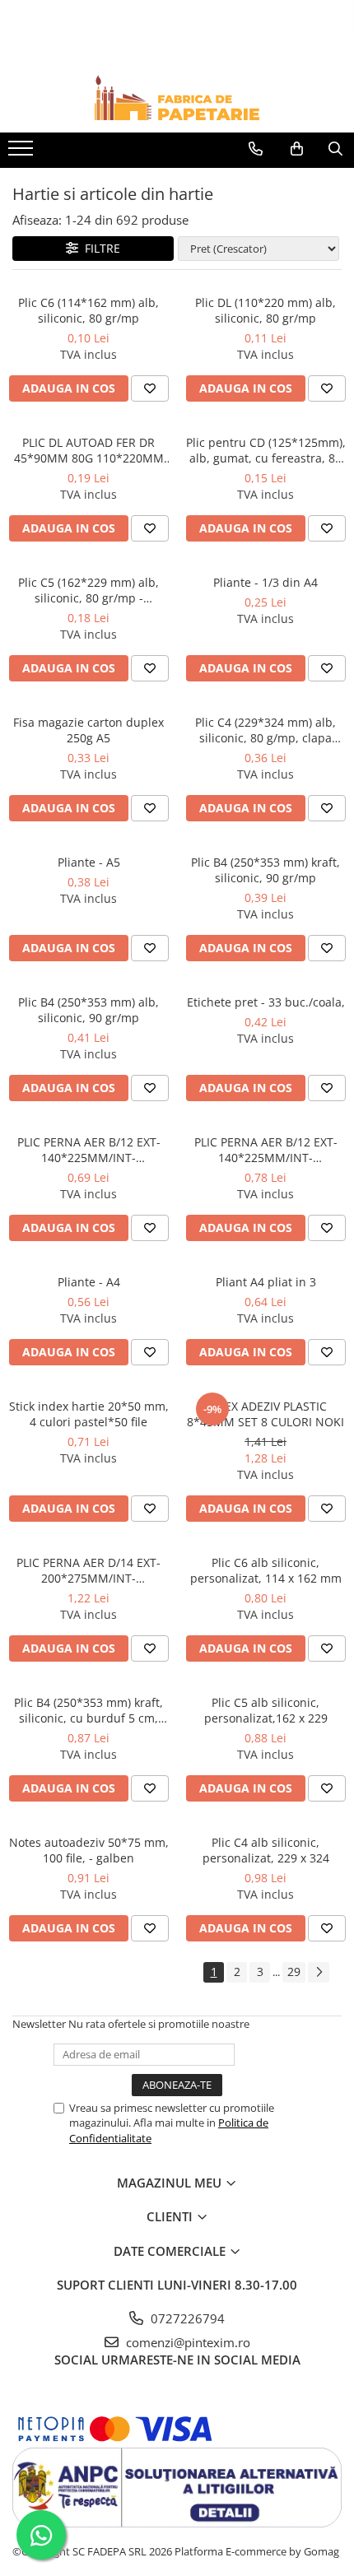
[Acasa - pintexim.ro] (177, 98)
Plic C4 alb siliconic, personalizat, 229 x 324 (266, 1850)
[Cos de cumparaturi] (297, 149)
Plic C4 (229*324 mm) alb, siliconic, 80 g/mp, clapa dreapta (265, 730)
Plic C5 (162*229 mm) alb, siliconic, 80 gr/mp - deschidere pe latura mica (89, 590)
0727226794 (186, 2318)
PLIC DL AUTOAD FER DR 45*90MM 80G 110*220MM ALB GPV (89, 450)
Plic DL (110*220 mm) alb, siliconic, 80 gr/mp (265, 310)
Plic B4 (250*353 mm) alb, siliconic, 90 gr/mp (88, 1010)
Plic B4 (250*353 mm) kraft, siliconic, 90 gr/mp (265, 870)
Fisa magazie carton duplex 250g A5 (88, 730)
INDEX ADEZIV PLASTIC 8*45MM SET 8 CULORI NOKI (265, 1414)
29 (294, 1972)
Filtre (99, 248)
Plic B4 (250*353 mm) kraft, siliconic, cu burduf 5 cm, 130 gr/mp (88, 1710)
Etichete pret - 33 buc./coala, (266, 1002)
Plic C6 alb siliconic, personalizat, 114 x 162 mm (266, 1570)
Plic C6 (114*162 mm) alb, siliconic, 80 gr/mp (88, 310)
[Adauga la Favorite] (150, 388)
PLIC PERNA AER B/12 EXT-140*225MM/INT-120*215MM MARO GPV (89, 1150)
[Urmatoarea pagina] (319, 1972)
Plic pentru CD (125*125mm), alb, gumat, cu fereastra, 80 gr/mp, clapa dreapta (266, 450)
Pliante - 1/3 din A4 (265, 582)
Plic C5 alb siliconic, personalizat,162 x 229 (266, 1710)
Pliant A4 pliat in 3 (266, 1282)
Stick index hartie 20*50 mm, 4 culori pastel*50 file (89, 1414)
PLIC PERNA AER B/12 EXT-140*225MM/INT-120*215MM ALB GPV (266, 1150)
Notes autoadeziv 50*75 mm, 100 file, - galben (89, 1850)
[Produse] (23, 153)
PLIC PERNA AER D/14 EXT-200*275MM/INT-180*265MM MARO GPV (88, 1570)
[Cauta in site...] (335, 149)
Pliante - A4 (89, 1282)
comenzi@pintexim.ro (186, 2342)
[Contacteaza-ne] (256, 149)
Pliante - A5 (89, 862)
